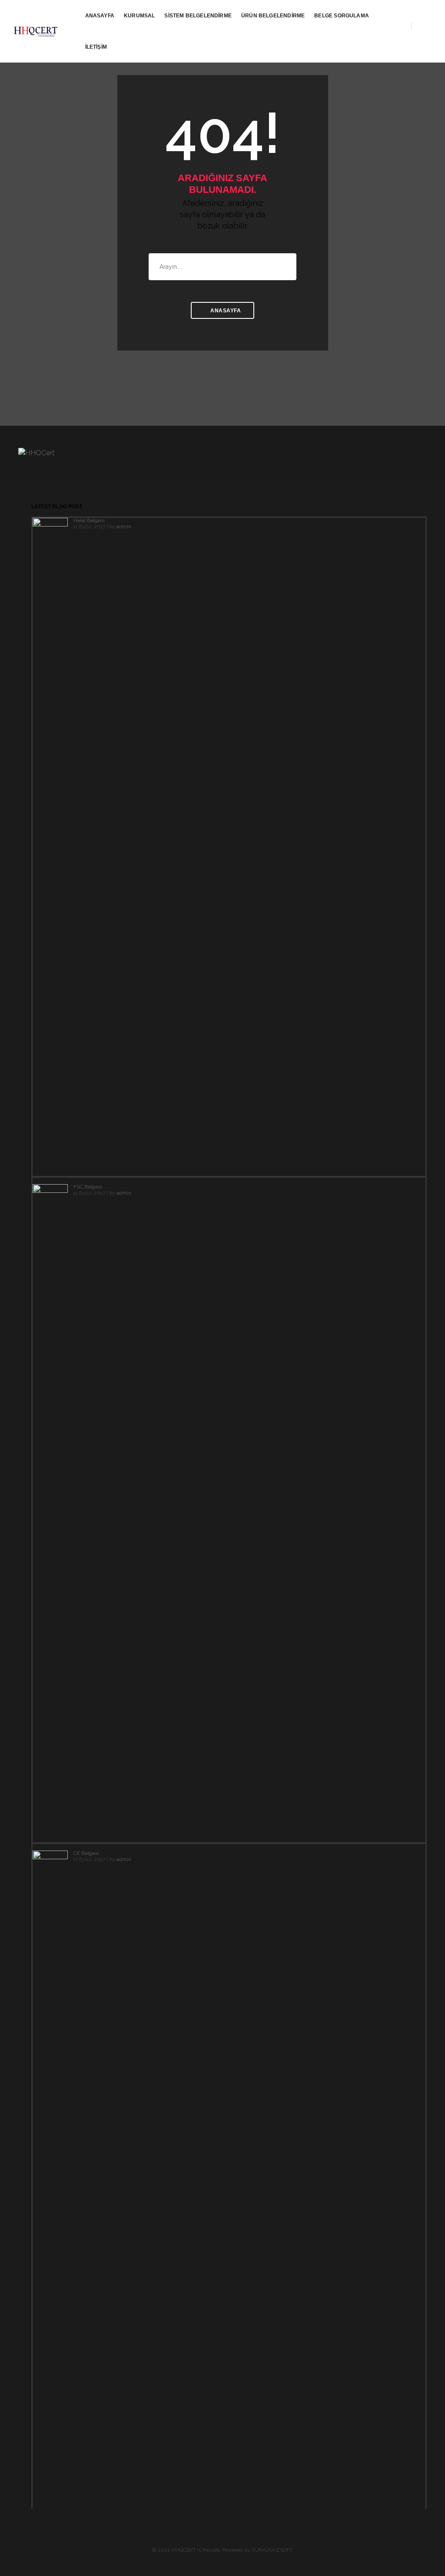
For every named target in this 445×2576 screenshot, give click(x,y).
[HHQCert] (37, 31)
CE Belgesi (86, 1853)
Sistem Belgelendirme (198, 16)
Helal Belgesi (89, 520)
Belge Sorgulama (342, 16)
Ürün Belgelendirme (273, 16)
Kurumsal (139, 16)
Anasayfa (100, 16)
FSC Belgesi (88, 1187)
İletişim (96, 47)
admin (124, 526)
